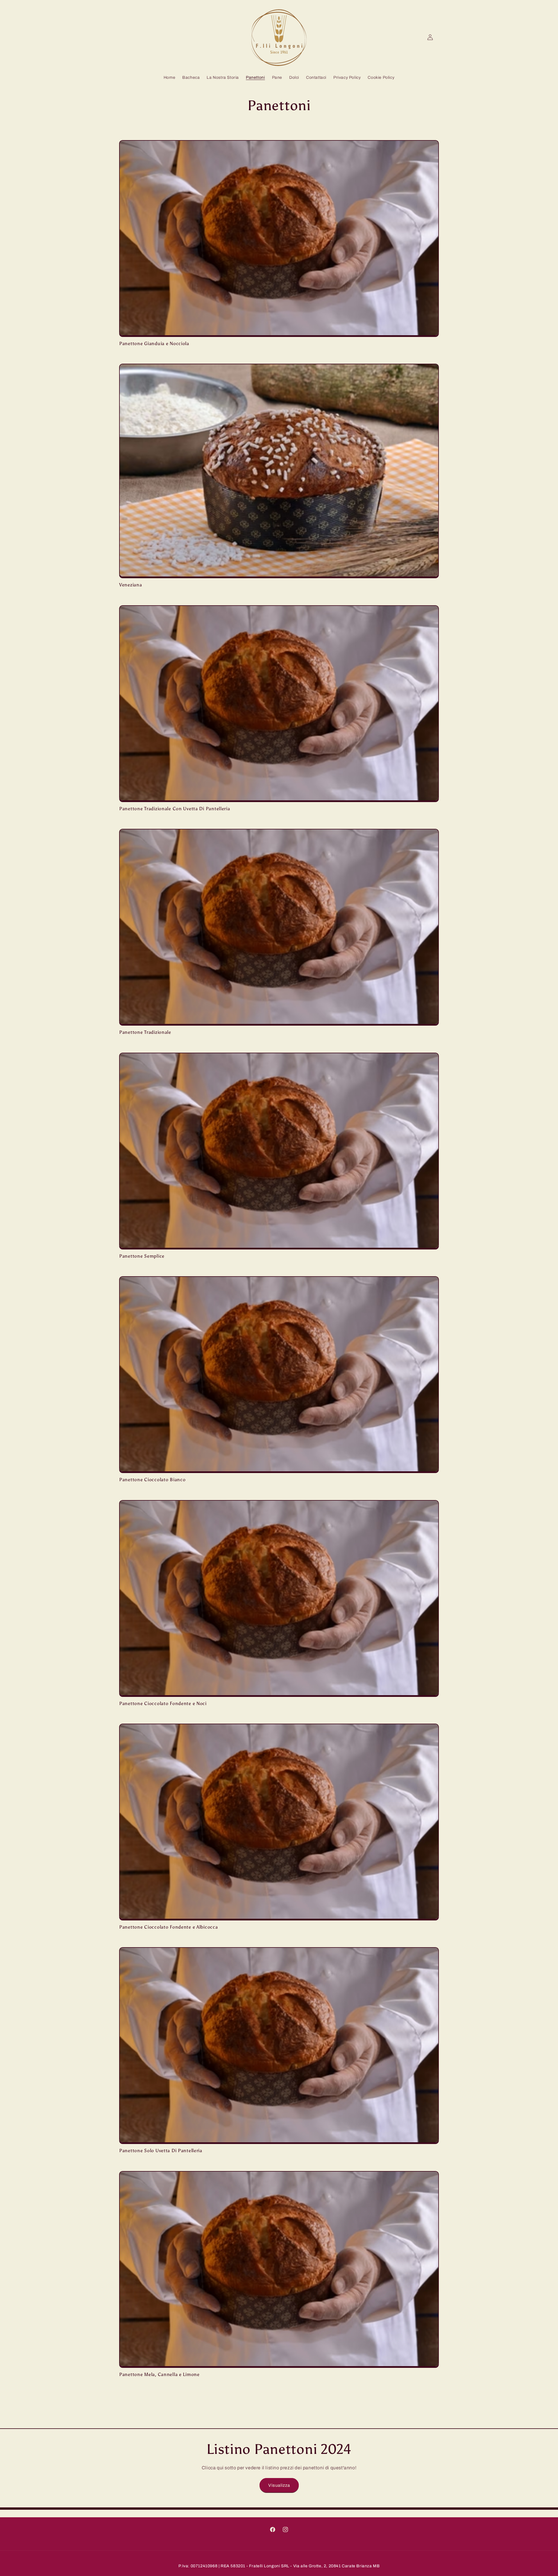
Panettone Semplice (142, 1256)
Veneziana (130, 585)
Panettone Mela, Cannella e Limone (159, 2374)
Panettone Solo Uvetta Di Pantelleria (161, 2151)
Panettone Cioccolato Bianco (152, 1480)
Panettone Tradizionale (145, 1032)
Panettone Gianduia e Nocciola (154, 343)
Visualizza (279, 2485)
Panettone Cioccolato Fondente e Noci (163, 1703)
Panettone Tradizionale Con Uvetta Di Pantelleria (175, 809)
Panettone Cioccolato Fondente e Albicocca (169, 1927)
